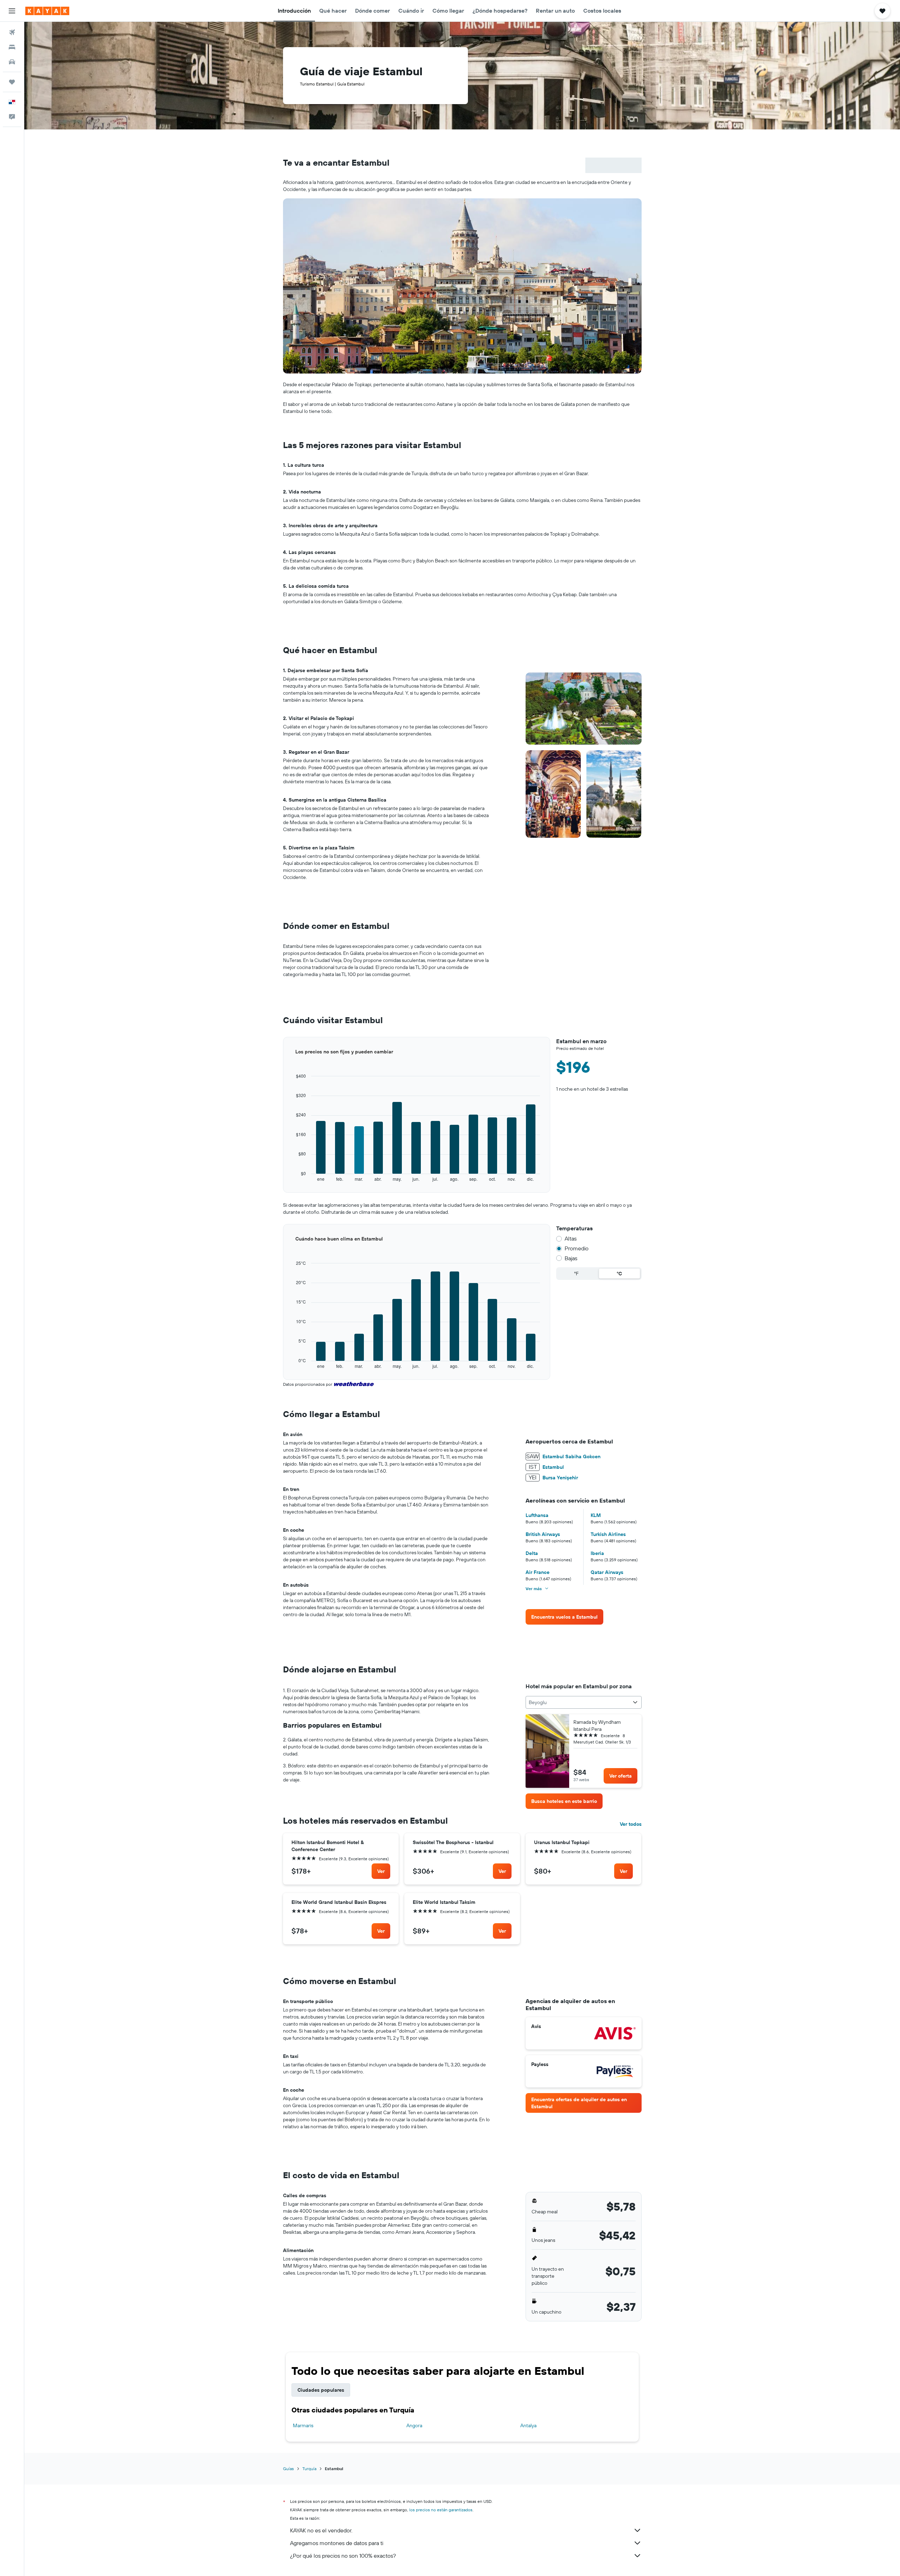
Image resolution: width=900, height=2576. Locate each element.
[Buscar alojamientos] (12, 47)
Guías (288, 2469)
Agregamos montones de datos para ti (337, 2543)
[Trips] (12, 82)
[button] (12, 11)
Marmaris (303, 2425)
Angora (414, 2425)
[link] (564, 1617)
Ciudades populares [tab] (321, 2390)
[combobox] (583, 1702)
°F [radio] (576, 1274)
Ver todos (631, 1824)
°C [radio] (619, 1274)
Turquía (309, 2469)
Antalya (528, 2425)
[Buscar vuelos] (12, 32)
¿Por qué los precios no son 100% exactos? (343, 2556)
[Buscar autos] (12, 62)
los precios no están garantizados (441, 2510)
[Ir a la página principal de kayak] (47, 11)
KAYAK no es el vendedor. (321, 2530)
